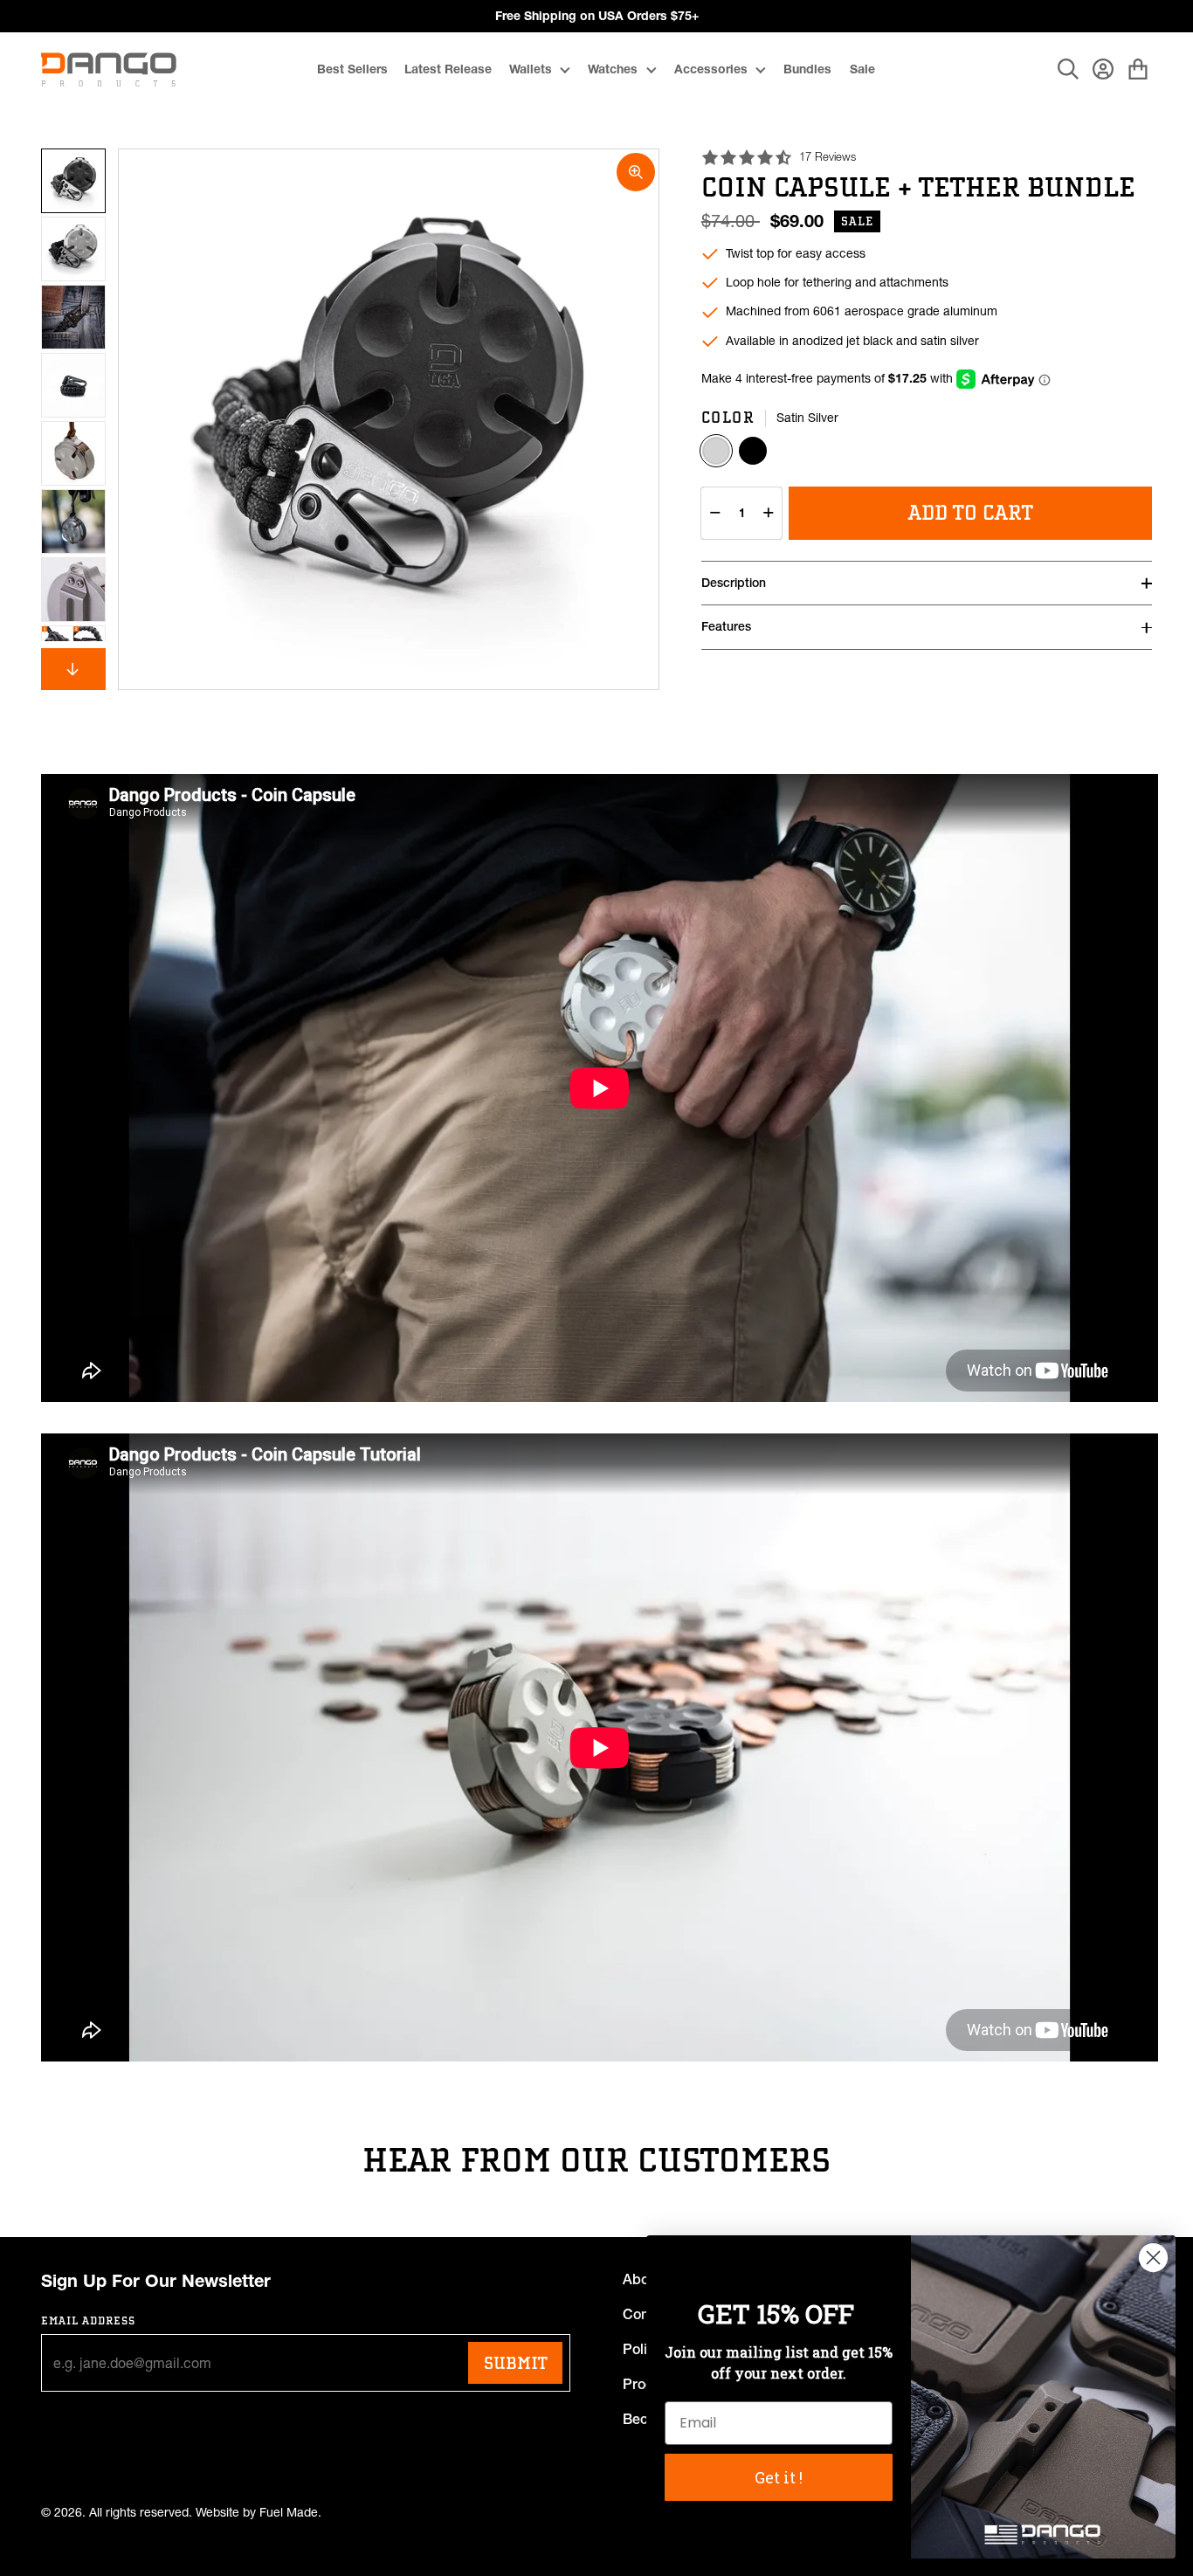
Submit (515, 2363)
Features (726, 626)
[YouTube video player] (600, 1088)
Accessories (711, 69)
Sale (862, 69)
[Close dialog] (1153, 2258)
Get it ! (779, 2477)
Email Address (89, 2320)
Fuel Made (289, 2513)
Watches (613, 69)
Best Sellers (352, 69)
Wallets (531, 69)
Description (734, 583)
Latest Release (448, 69)
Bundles (807, 69)
